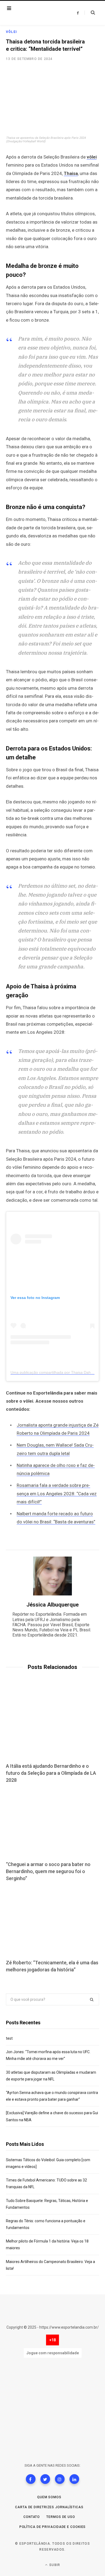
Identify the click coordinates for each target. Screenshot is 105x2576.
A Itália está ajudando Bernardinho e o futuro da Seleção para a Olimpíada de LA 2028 (51, 1773)
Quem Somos (49, 2497)
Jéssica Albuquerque (52, 1605)
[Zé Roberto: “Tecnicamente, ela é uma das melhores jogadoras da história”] (52, 1921)
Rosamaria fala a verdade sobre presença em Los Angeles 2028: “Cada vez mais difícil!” (57, 1494)
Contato (32, 2517)
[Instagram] (60, 2479)
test (9, 2038)
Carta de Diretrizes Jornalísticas (49, 2507)
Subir (54, 2565)
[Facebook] (31, 2479)
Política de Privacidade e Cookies (53, 2527)
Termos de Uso (61, 2517)
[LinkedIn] (74, 2479)
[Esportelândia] (38, 13)
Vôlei (11, 32)
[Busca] (90, 13)
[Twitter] (45, 2479)
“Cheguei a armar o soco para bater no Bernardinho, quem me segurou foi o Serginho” (48, 1871)
